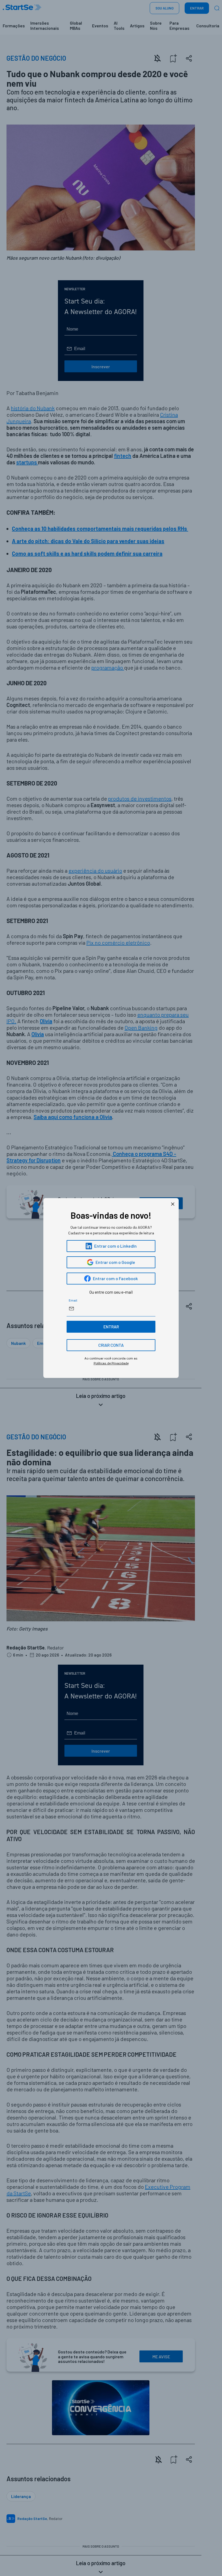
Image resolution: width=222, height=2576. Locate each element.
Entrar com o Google (115, 1262)
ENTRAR (111, 1327)
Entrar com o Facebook (115, 1278)
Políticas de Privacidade (111, 1363)
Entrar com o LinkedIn (115, 1246)
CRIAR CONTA (111, 1345)
